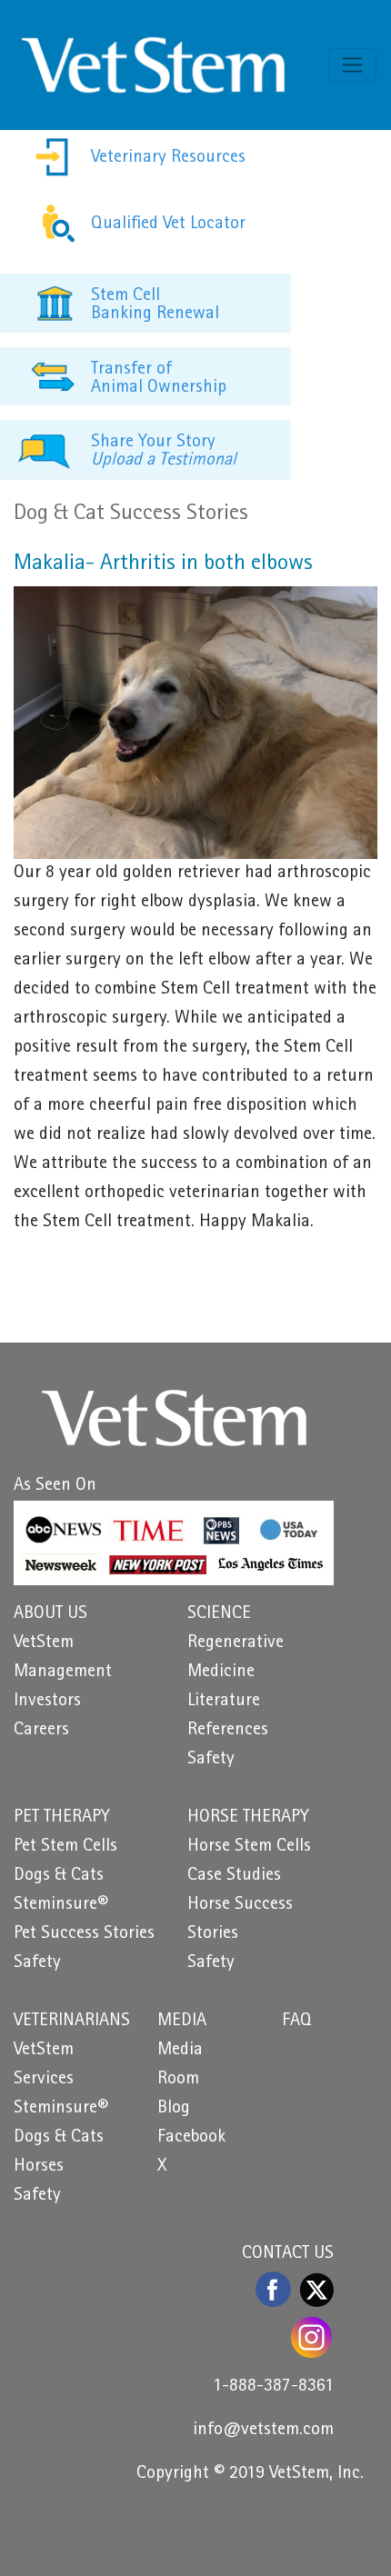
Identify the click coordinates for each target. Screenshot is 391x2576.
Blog (174, 2109)
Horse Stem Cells (249, 1847)
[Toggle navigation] (352, 65)
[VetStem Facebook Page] (274, 2289)
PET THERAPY (62, 1818)
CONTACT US (288, 2254)
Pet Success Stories (84, 1934)
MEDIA (182, 2022)
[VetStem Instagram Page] (312, 2337)
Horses (39, 2167)
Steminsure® (61, 1905)
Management (63, 1672)
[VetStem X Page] (317, 2290)
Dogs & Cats (59, 1876)
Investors (47, 1702)
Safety (211, 1760)
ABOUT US (50, 1614)
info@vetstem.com (263, 2431)
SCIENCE (219, 1614)
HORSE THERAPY (248, 1818)
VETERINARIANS (72, 2022)
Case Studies (234, 1876)
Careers (41, 1731)
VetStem (44, 1643)
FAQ (297, 2022)
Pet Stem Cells (65, 1847)
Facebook (191, 2138)
